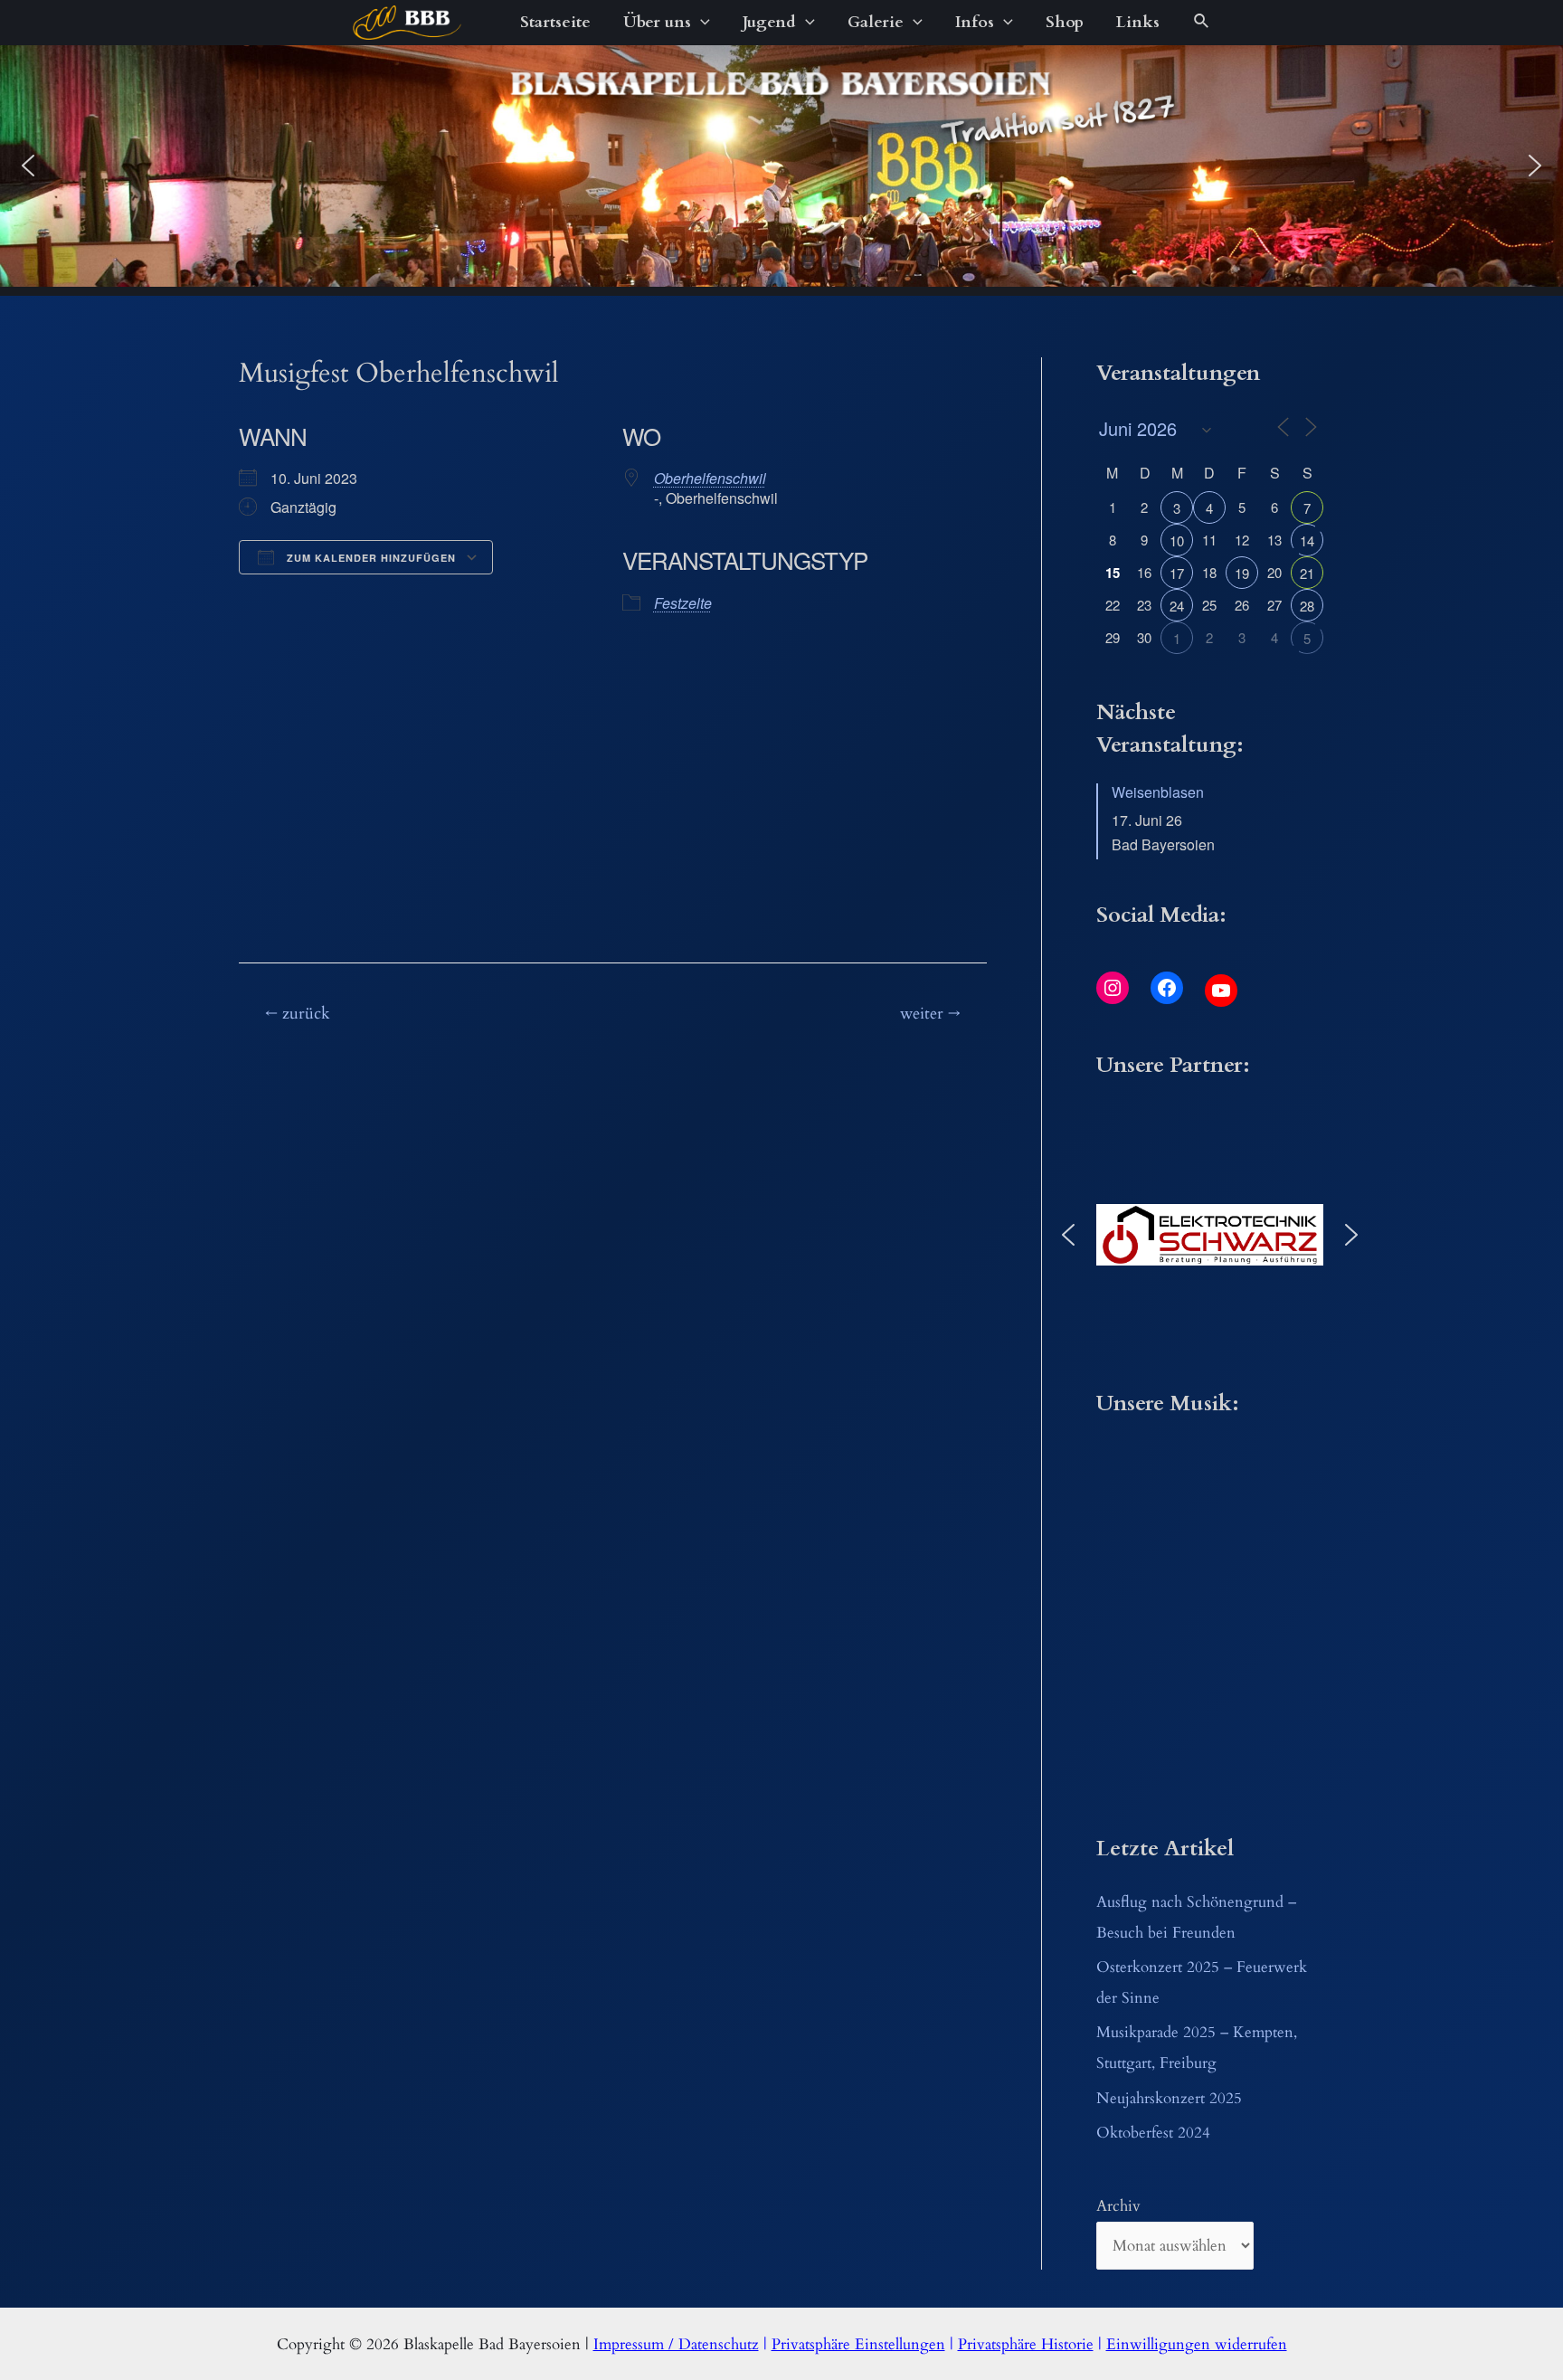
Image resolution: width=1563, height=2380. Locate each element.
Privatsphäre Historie (1026, 2344)
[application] (701, 23)
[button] (28, 166)
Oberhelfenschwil (710, 478)
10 (1177, 540)
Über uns (657, 22)
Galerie (876, 22)
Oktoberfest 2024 (1153, 2133)
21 (1307, 573)
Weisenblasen (1158, 792)
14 (1307, 540)
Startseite (555, 22)
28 (1307, 606)
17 (1177, 573)
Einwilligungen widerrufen (1197, 2344)
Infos (975, 22)
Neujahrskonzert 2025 (1169, 2098)
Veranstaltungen (575, 799)
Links (1138, 22)
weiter (930, 1014)
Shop (1065, 22)
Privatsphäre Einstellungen (858, 2344)
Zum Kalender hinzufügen (369, 558)
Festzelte (683, 603)
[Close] (607, 745)
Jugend (769, 22)
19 (1242, 573)
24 (1177, 606)
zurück (298, 1014)
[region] (781, 166)
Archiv (1118, 2206)
